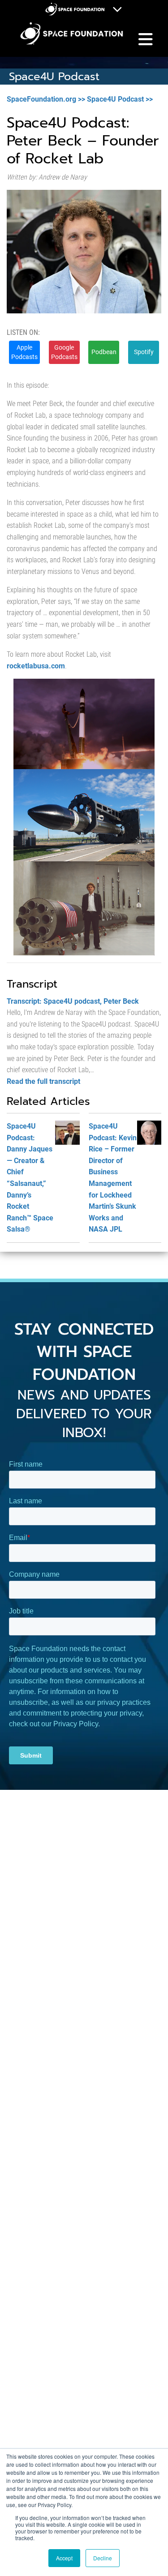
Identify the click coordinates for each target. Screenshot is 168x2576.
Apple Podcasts (24, 352)
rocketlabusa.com (36, 666)
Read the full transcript (43, 1081)
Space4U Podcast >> (120, 99)
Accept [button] (64, 2558)
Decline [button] (103, 2558)
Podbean (104, 352)
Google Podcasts (64, 352)
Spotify (144, 352)
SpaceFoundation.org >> (46, 99)
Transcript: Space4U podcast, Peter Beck (73, 1001)
